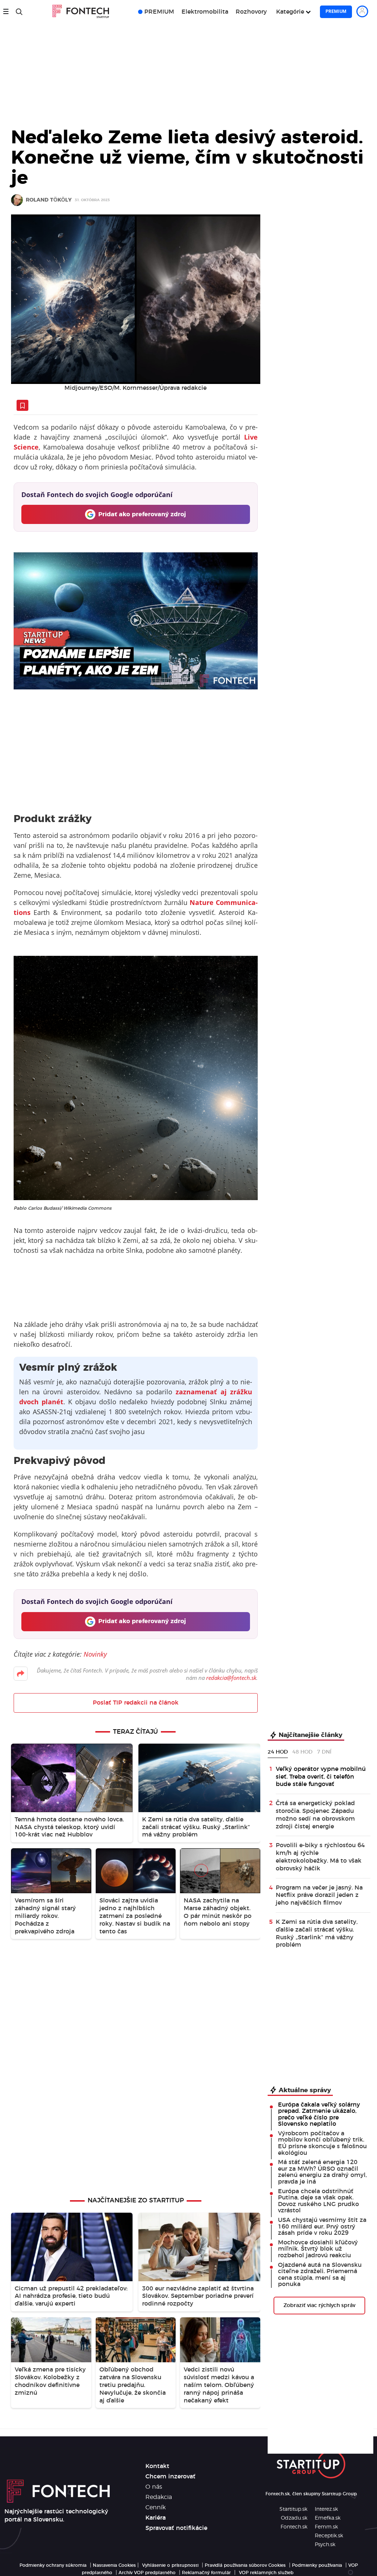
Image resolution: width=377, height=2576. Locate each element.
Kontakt (157, 2466)
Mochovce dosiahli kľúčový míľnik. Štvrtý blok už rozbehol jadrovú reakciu (318, 2249)
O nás (154, 2487)
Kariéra (156, 2518)
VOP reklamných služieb (266, 2573)
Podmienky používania (317, 2565)
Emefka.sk (328, 2518)
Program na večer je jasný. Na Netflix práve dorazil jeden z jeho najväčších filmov (319, 1895)
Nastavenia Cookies (114, 2565)
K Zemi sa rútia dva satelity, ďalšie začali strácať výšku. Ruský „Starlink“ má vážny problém (317, 1933)
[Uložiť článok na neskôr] (22, 405)
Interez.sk (326, 2509)
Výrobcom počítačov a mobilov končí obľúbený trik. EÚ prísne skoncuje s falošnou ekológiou (322, 2143)
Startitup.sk (293, 2509)
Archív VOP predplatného (147, 2573)
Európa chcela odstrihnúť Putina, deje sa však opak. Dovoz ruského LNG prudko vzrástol (318, 2201)
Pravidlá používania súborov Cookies (245, 2565)
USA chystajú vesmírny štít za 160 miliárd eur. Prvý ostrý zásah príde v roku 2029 (322, 2227)
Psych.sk (325, 2545)
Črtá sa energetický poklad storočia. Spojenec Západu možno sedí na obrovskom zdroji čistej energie (315, 1815)
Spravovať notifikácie (176, 2528)
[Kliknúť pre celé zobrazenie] (136, 299)
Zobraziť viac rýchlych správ (319, 2306)
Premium (336, 11)
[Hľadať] (19, 12)
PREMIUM (159, 12)
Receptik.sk (329, 2536)
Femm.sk (326, 2527)
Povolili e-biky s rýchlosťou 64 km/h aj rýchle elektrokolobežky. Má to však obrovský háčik (320, 1857)
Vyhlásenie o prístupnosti (170, 2565)
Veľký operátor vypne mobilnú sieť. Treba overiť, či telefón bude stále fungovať (321, 1777)
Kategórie (290, 12)
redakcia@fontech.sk (231, 1678)
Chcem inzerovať (170, 2477)
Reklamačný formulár (206, 2573)
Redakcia (159, 2497)
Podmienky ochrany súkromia (53, 2565)
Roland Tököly (49, 200)
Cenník (156, 2507)
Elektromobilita (205, 12)
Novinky (95, 1654)
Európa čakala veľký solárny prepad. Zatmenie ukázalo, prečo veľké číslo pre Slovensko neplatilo (319, 2114)
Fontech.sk (294, 2527)
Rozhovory (251, 12)
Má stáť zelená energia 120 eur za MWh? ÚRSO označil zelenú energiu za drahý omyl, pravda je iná (322, 2172)
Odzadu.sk (294, 2518)
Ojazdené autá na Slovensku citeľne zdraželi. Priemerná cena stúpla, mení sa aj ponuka (320, 2275)
